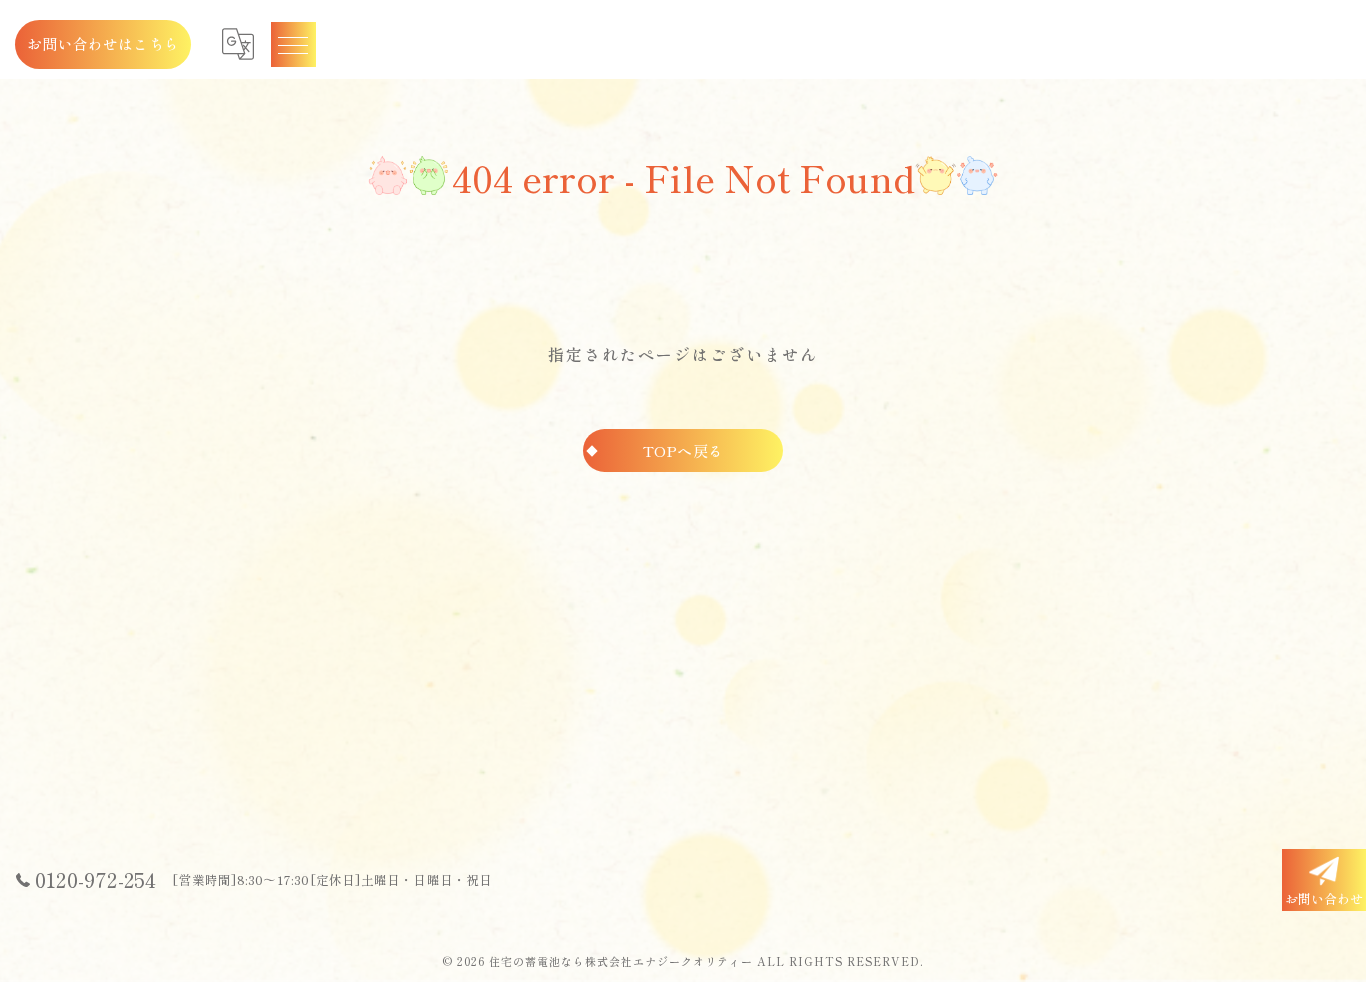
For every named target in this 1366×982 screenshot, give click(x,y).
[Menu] (293, 44)
